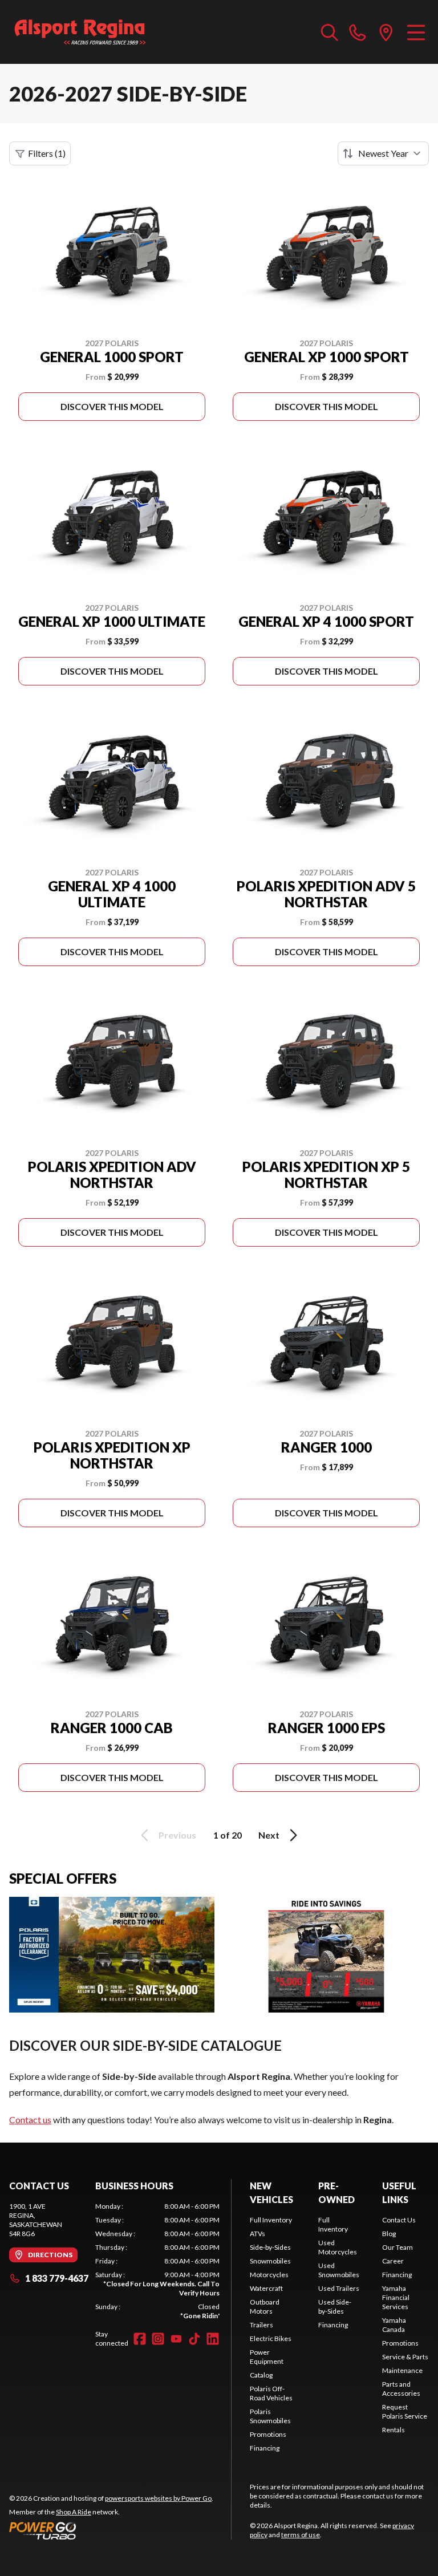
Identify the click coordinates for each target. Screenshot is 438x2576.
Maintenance (402, 2370)
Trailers (261, 2325)
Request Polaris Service (405, 2411)
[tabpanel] (157, 2261)
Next (269, 1835)
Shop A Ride (74, 2512)
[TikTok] (194, 2339)
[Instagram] (158, 2339)
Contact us (30, 2119)
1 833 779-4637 (57, 2278)
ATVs (257, 2234)
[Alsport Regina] (80, 32)
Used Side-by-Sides (335, 2307)
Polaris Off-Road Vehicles (271, 2393)
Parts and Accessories (401, 2389)
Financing (265, 2448)
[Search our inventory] (330, 32)
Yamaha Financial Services (396, 2297)
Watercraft (266, 2288)
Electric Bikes (271, 2338)
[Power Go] (111, 2530)
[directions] (386, 32)
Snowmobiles (270, 2261)
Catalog (261, 2375)
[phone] (358, 32)
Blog (389, 2234)
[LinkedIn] (213, 2339)
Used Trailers (339, 2288)
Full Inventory (271, 2220)
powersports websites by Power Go (158, 2498)
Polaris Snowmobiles (270, 2416)
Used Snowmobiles (339, 2270)
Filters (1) (47, 153)
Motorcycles (269, 2275)
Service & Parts (405, 2357)
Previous (177, 1835)
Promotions (268, 2434)
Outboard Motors (265, 2307)
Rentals (394, 2430)
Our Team (398, 2247)
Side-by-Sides (270, 2247)
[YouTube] (176, 2339)
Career (393, 2261)
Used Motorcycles (338, 2247)
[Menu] (416, 32)
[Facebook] (140, 2339)
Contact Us (399, 2220)
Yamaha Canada (394, 2325)
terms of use (301, 2535)
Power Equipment (267, 2357)
